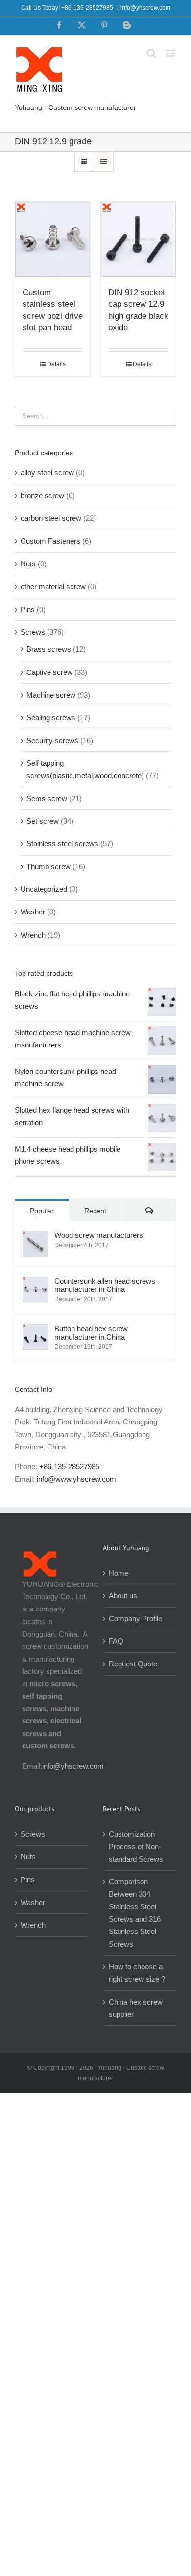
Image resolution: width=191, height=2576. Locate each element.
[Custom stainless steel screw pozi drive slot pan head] (53, 239)
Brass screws (49, 649)
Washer (33, 912)
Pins (28, 609)
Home (119, 1573)
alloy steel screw (47, 472)
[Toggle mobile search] (151, 53)
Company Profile (135, 1619)
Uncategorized (44, 889)
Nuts (28, 564)
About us (123, 1596)
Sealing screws (51, 717)
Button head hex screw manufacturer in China (91, 1333)
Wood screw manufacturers (99, 1235)
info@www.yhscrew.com (76, 1479)
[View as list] (104, 162)
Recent (95, 1211)
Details (56, 364)
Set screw (43, 821)
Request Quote (133, 1664)
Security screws (52, 740)
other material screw (53, 586)
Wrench (33, 935)
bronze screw (42, 496)
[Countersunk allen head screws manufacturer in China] (35, 1283)
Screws (33, 632)
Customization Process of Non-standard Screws (137, 1847)
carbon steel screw (51, 518)
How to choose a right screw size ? (137, 1973)
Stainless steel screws (62, 844)
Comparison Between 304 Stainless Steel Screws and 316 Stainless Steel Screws (135, 1913)
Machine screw (51, 695)
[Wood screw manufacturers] (35, 1237)
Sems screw (47, 798)
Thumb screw (48, 867)
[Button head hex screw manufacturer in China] (35, 1330)
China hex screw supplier (136, 2008)
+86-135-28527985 (69, 1466)
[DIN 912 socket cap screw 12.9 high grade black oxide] (138, 239)
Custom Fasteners (50, 541)
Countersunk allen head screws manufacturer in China (105, 1285)
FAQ (116, 1641)
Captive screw (49, 672)
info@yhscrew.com (145, 8)
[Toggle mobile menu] (171, 53)
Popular (42, 1211)
